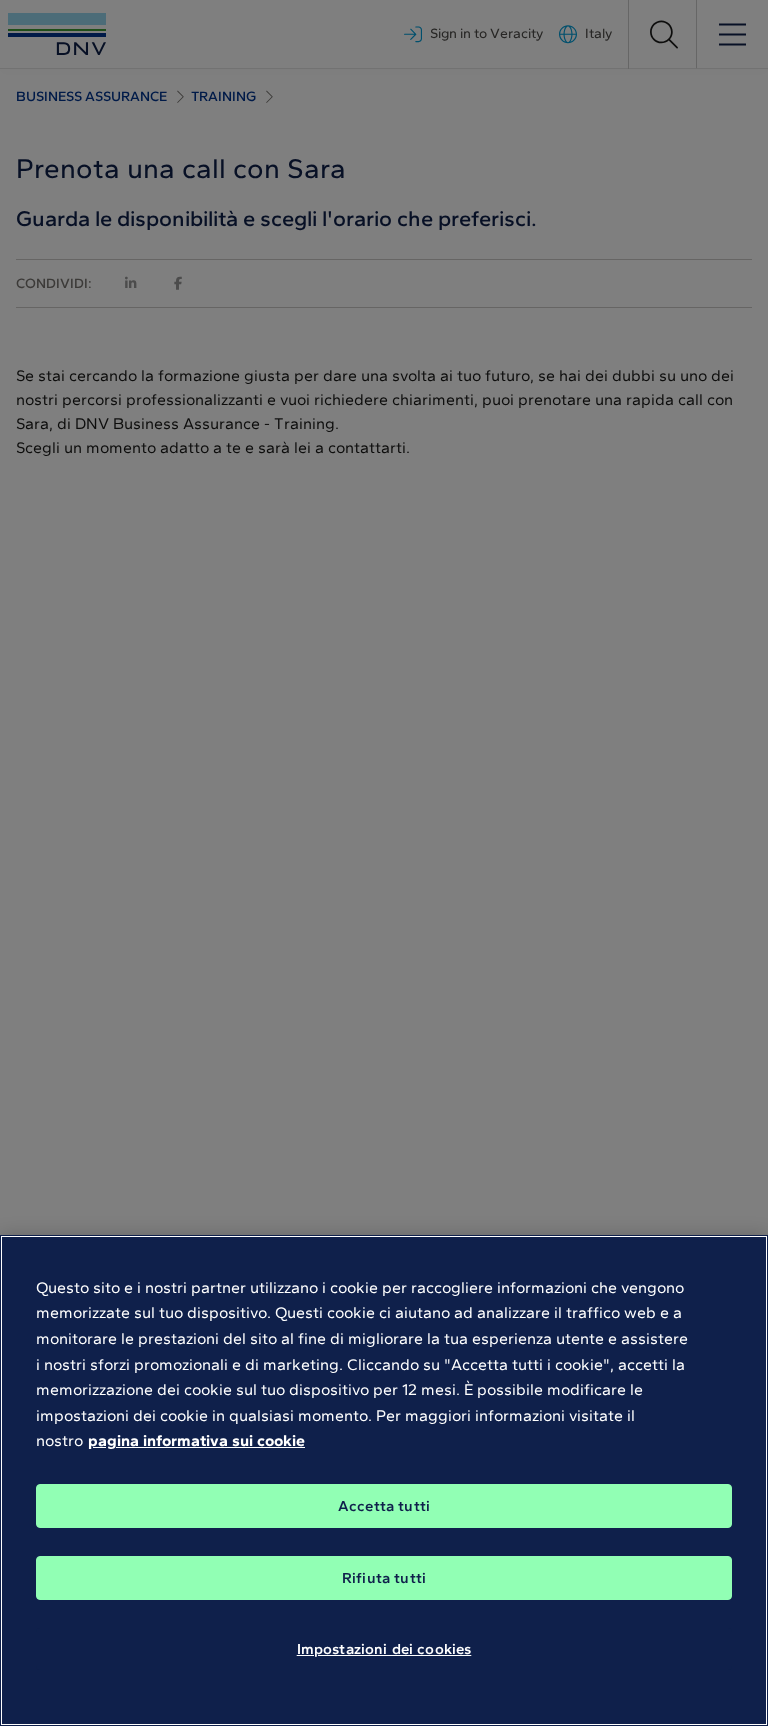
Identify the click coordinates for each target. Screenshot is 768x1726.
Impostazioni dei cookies (384, 1649)
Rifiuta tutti (384, 1578)
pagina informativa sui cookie (196, 1440)
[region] (384, 1480)
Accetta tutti (384, 1506)
